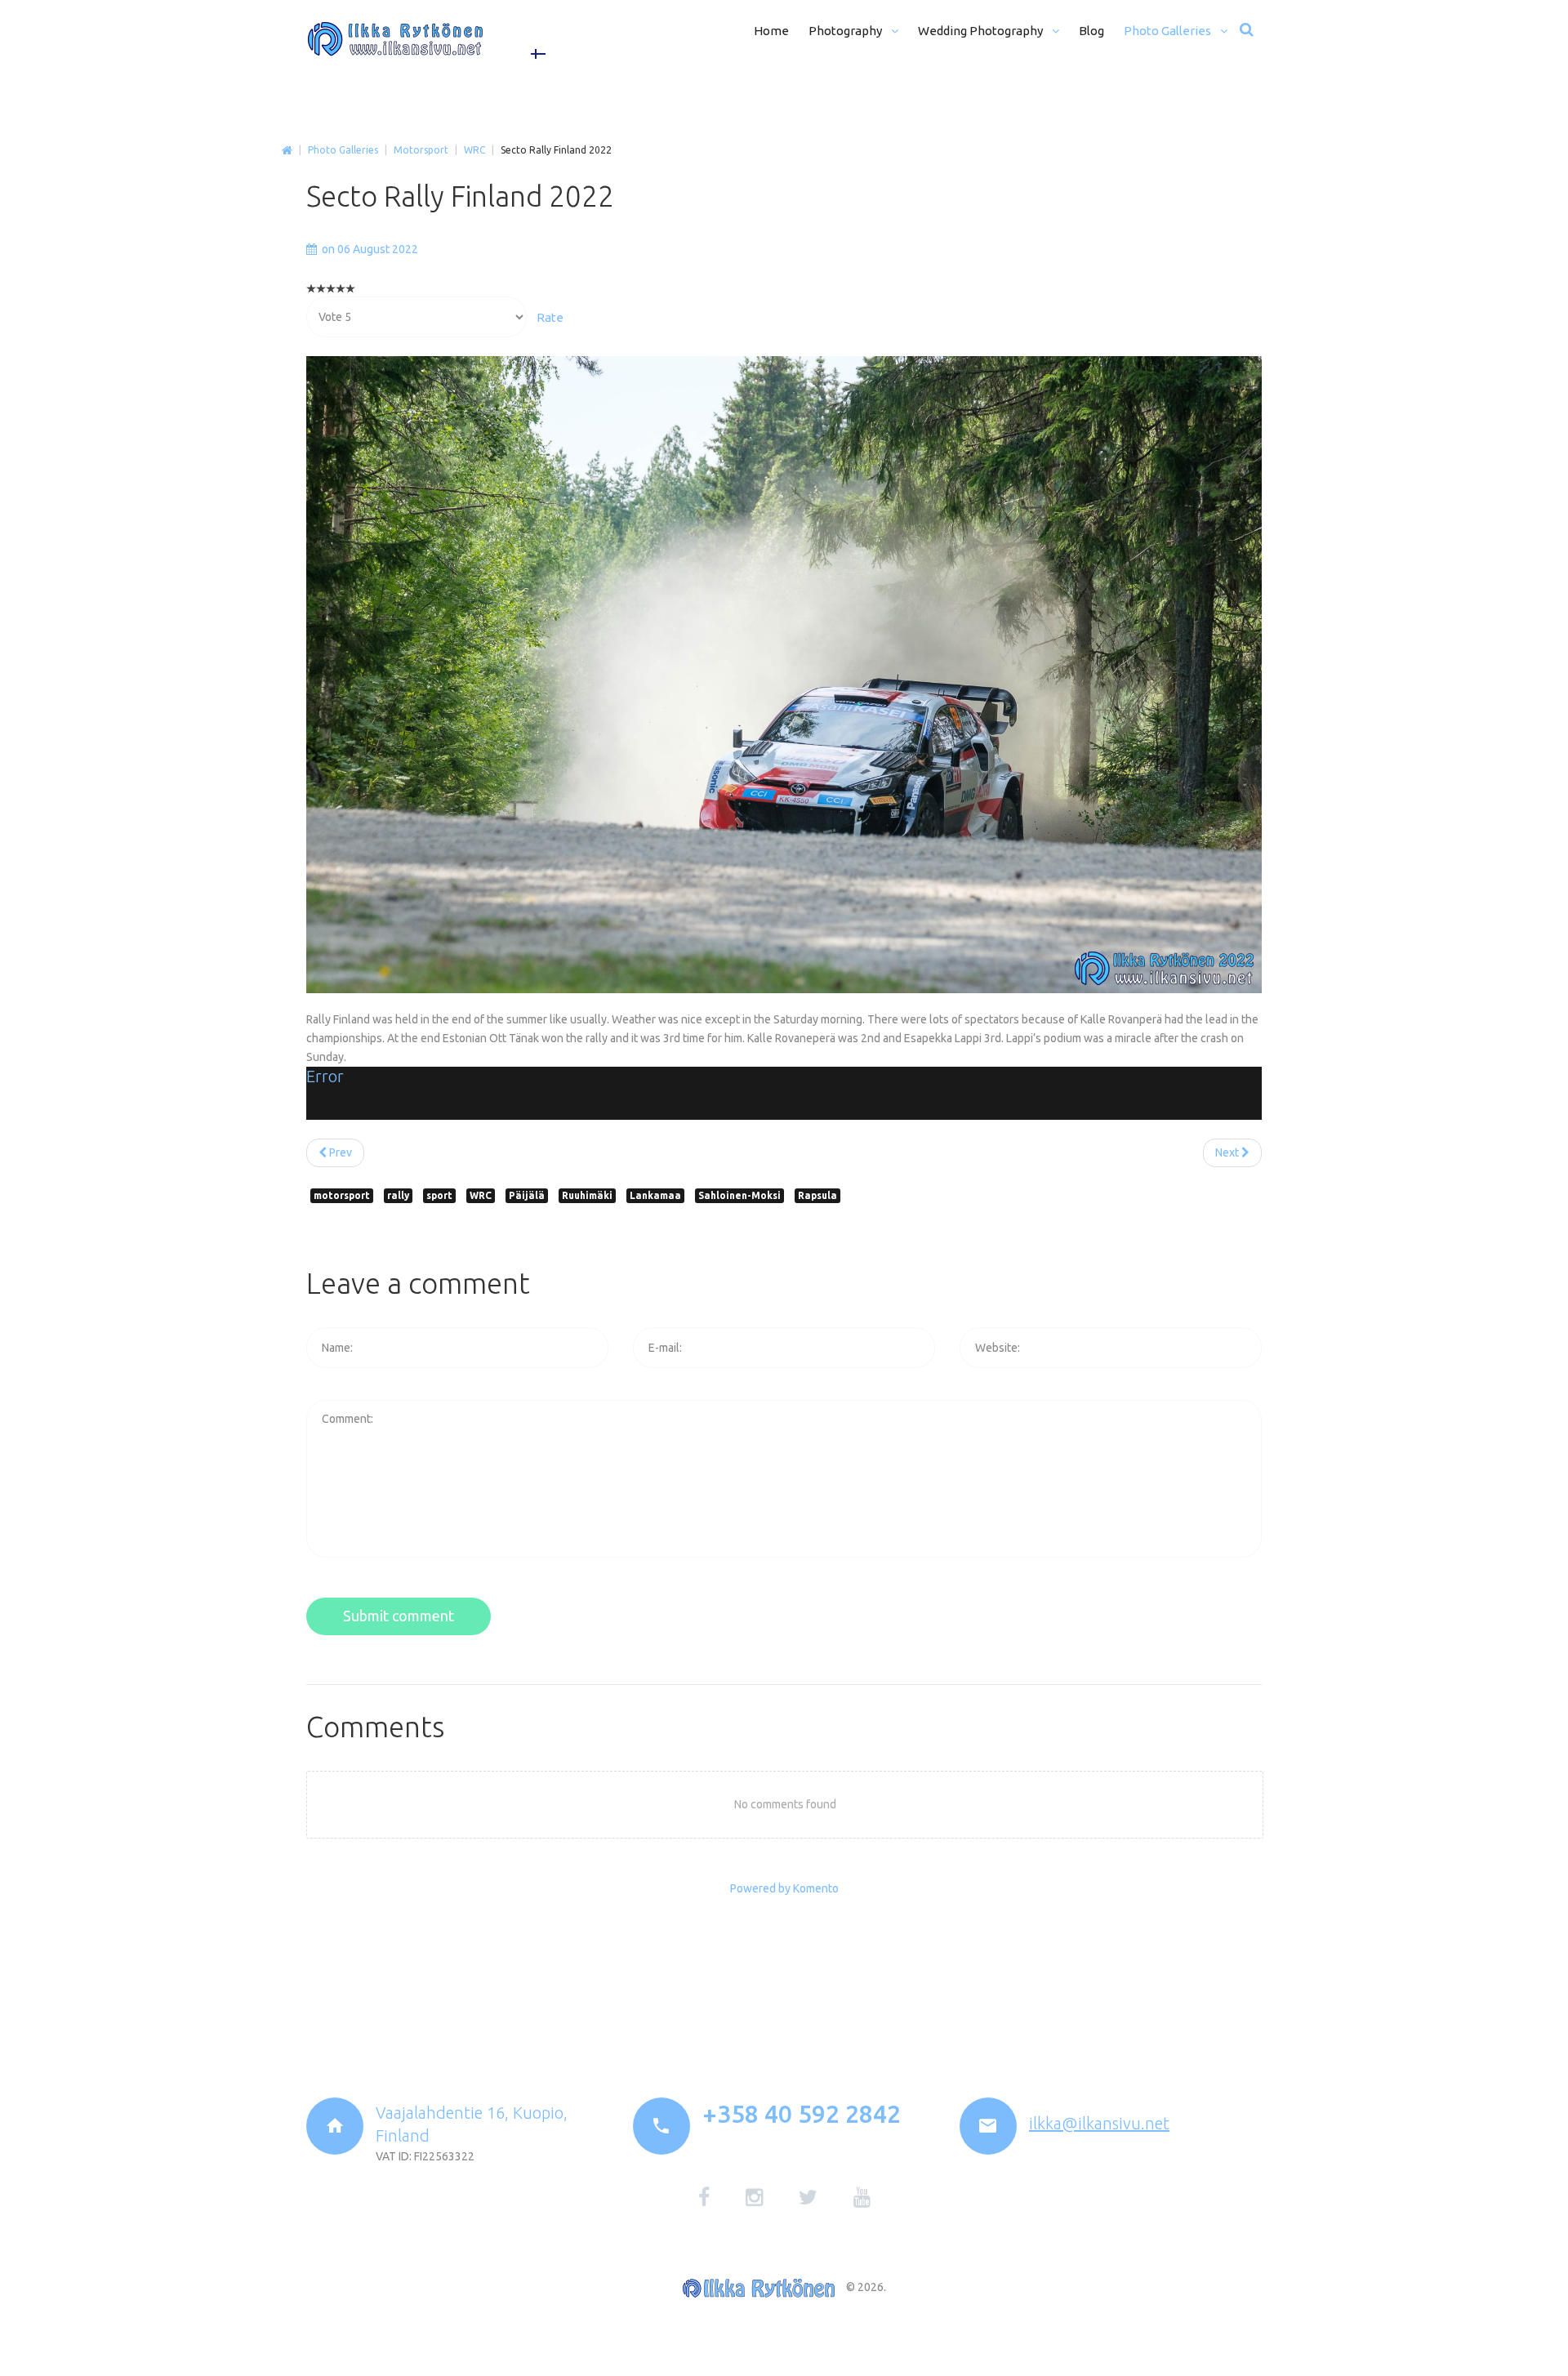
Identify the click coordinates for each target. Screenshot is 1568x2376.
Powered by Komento (784, 1888)
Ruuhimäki (587, 1195)
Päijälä (527, 1195)
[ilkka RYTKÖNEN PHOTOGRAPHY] (395, 39)
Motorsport (421, 150)
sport (439, 1195)
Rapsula (817, 1195)
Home (287, 151)
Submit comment (399, 1616)
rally (398, 1195)
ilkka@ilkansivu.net (1099, 2123)
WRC (474, 150)
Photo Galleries (343, 150)
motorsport (342, 1195)
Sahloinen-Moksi (739, 1195)
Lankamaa (655, 1195)
